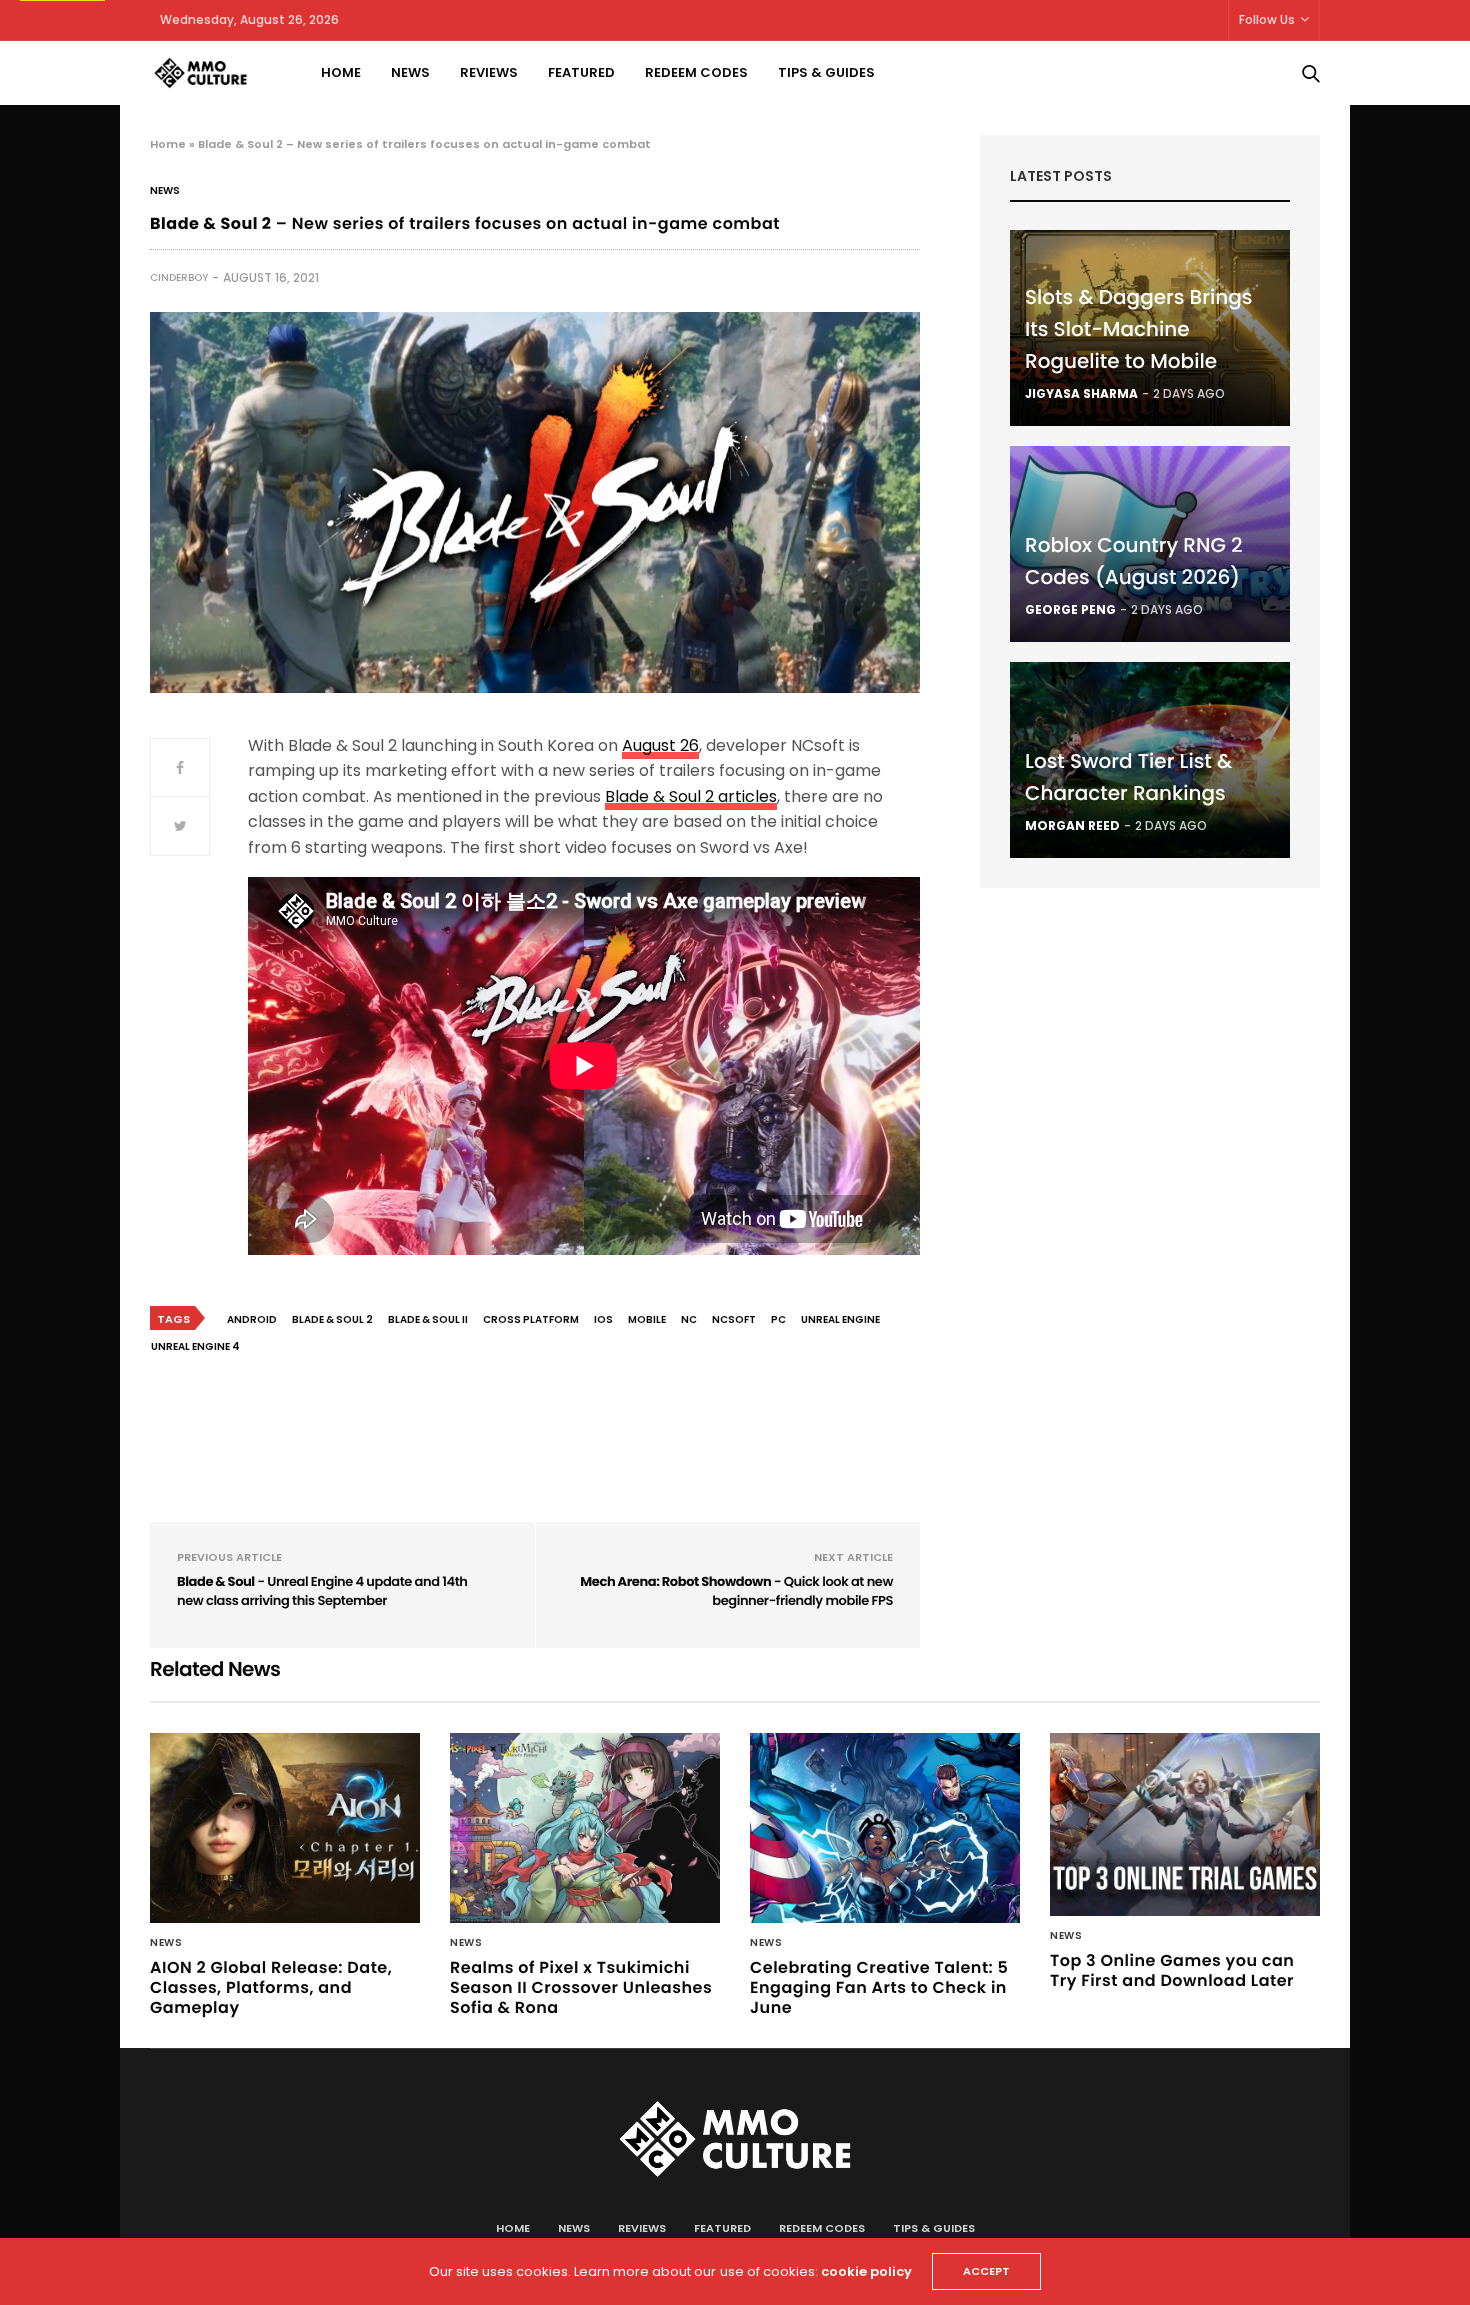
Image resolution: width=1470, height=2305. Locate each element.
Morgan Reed (1072, 825)
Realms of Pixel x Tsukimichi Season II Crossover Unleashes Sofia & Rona (581, 1987)
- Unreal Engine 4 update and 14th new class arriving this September (322, 1591)
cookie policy (866, 2271)
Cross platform (531, 1319)
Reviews (489, 72)
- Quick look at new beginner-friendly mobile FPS (736, 1591)
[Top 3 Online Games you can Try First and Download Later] (1185, 1825)
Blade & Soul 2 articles (691, 796)
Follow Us (1267, 19)
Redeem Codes (696, 72)
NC (689, 1319)
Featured (581, 72)
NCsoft (734, 1319)
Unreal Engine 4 (195, 1346)
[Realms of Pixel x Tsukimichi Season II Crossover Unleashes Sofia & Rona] (585, 1828)
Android (252, 1319)
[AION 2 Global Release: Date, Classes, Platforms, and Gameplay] (285, 1828)
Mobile (647, 1319)
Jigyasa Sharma (1081, 393)
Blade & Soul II (428, 1319)
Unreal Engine (840, 1319)
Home (341, 72)
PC (778, 1319)
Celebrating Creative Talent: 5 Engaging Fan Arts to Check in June (879, 1987)
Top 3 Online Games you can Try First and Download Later (1172, 1970)
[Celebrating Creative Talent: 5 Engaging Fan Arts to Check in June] (885, 1828)
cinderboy (179, 277)
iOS (603, 1319)
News (410, 72)
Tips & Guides (826, 72)
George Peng (1070, 609)
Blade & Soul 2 (332, 1319)
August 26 (660, 745)
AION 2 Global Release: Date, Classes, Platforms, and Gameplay (271, 1987)
